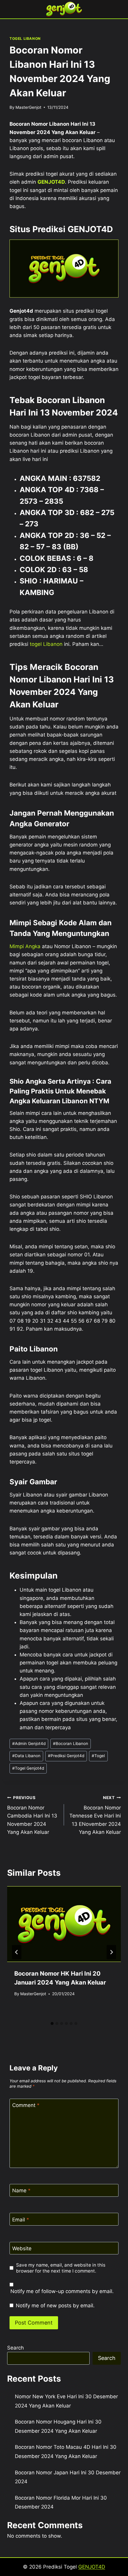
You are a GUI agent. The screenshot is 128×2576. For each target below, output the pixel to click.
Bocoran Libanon (71, 1743)
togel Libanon (46, 644)
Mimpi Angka (25, 946)
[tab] (52, 2023)
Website (22, 2248)
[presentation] (64, 1924)
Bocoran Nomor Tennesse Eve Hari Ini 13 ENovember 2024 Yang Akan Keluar (95, 1815)
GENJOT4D (51, 182)
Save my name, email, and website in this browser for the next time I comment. (61, 2268)
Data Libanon (26, 1756)
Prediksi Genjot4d (66, 1756)
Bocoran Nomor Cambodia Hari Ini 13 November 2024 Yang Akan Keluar (32, 1815)
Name (21, 2191)
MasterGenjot (28, 107)
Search (15, 2348)
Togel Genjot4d (28, 1768)
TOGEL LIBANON (25, 38)
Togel (98, 1756)
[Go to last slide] (17, 1952)
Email (21, 2220)
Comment (26, 2105)
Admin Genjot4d (29, 1743)
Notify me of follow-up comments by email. (62, 2291)
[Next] (111, 1952)
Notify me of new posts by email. (55, 2306)
